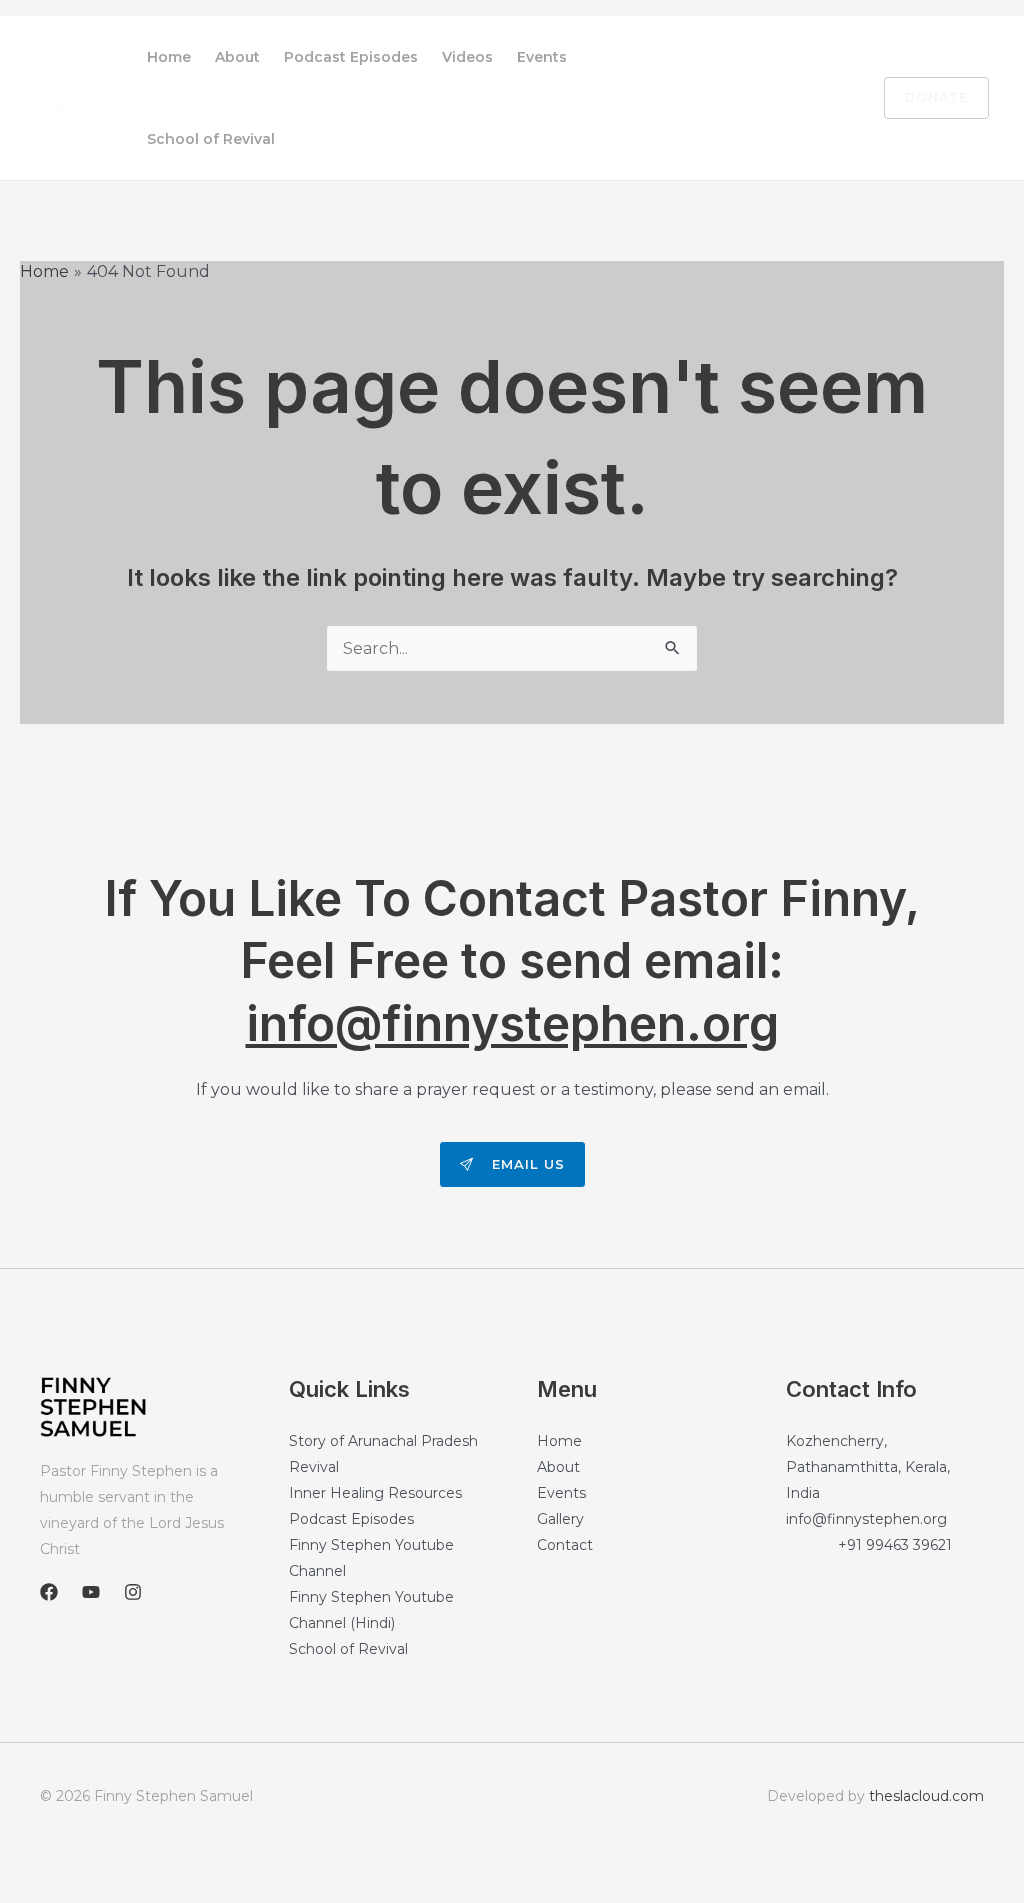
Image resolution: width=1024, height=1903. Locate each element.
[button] (924, 98)
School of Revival (211, 139)
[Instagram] (831, 99)
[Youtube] (789, 99)
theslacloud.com (926, 1796)
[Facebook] (747, 99)
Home (169, 57)
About (237, 57)
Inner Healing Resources (375, 1493)
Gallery (560, 1519)
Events (542, 57)
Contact (565, 1545)
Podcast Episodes (351, 57)
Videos (467, 57)
